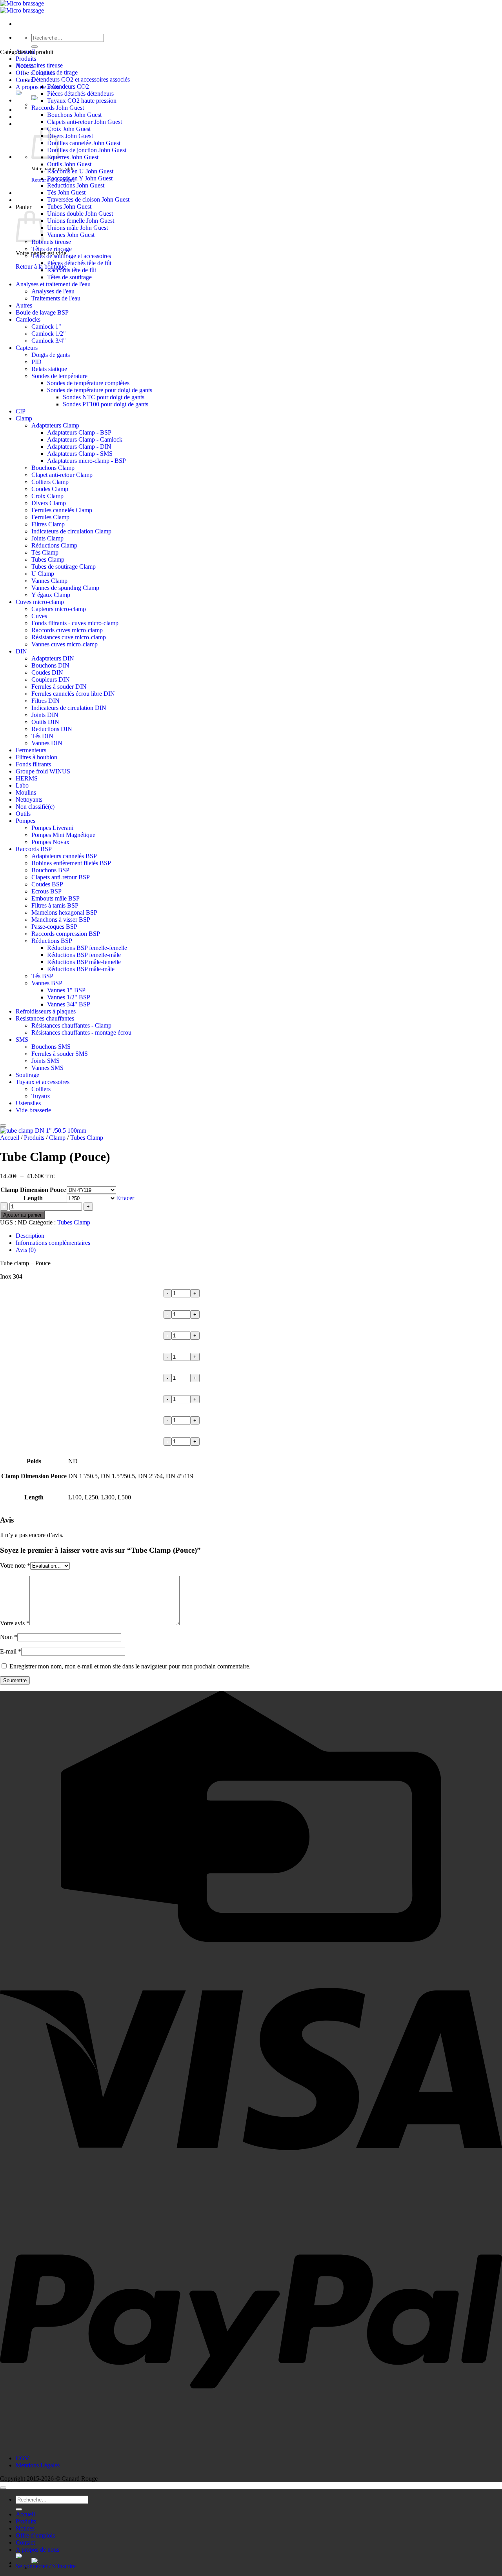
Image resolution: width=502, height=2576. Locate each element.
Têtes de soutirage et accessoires (71, 256)
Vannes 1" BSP (66, 990)
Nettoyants (29, 800)
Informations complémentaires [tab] (53, 1243)
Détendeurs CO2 (68, 86)
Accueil (10, 1138)
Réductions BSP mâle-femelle (84, 962)
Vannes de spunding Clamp (65, 588)
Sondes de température (59, 376)
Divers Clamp (49, 503)
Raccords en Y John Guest (80, 178)
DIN (21, 651)
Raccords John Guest (58, 108)
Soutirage (27, 1075)
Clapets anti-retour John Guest (85, 122)
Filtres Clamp (48, 524)
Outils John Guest (69, 164)
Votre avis (15, 1623)
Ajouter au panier (22, 1215)
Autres (24, 305)
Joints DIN (45, 715)
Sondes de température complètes (88, 383)
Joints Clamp (47, 538)
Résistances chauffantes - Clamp (71, 1025)
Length (33, 1198)
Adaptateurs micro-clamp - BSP (86, 461)
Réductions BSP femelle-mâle (84, 955)
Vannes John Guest (71, 235)
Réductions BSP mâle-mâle (81, 969)
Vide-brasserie (33, 1110)
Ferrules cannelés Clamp (62, 510)
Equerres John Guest (73, 157)
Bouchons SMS (51, 1047)
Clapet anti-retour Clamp (62, 475)
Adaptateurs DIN (53, 658)
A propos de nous (37, 87)
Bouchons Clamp (53, 468)
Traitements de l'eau (56, 298)
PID (36, 362)
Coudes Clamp (50, 489)
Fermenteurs (31, 750)
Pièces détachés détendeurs (80, 94)
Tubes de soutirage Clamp (64, 567)
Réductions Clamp (54, 545)
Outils (23, 814)
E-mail (11, 1651)
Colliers (41, 1089)
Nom (9, 1637)
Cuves (39, 616)
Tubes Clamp (48, 559)
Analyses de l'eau (53, 291)
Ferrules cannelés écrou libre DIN (73, 694)
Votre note (15, 1565)
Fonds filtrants (33, 764)
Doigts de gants (51, 355)
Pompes (25, 821)
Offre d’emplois (35, 2535)
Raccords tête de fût (72, 270)
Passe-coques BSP (54, 927)
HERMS (27, 778)
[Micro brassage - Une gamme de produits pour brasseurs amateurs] (22, 7)
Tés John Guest (66, 192)
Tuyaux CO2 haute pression (82, 101)
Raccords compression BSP (66, 934)
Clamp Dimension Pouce (33, 1190)
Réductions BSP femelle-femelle (87, 948)
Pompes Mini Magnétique (63, 835)
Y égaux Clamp (51, 595)
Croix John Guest (69, 129)
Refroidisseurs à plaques (46, 1011)
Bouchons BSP (50, 870)
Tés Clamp (45, 552)
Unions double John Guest (80, 214)
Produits (26, 59)
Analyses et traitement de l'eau (53, 284)
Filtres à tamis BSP (55, 905)
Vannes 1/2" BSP (69, 997)
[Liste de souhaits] (3, 1126)
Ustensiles (28, 1103)
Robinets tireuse (51, 242)
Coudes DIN (47, 672)
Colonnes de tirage (55, 72)
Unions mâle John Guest (77, 228)
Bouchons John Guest (74, 115)
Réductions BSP (52, 941)
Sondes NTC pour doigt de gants (104, 397)
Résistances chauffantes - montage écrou (81, 1032)
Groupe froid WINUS (43, 771)
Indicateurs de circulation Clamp (71, 531)
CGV (23, 2458)
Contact (25, 2542)
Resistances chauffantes (45, 1018)
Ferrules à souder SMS (60, 1054)
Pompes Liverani (52, 828)
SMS (22, 1040)
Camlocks (28, 319)
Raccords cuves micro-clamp (67, 630)
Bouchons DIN (50, 665)
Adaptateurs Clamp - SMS (80, 454)
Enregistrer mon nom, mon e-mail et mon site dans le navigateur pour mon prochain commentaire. (130, 1666)
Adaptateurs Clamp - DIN (79, 447)
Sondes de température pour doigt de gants (100, 390)
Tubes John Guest (69, 206)
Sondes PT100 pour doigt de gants (105, 404)
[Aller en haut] (3, 2488)
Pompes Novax (50, 842)
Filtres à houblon (36, 757)
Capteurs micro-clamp (59, 609)
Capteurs (27, 348)
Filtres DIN (45, 701)
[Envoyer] (35, 47)
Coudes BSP (47, 884)
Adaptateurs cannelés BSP (64, 856)
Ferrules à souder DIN (59, 687)
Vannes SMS (47, 1068)
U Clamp (43, 574)
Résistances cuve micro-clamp (69, 637)
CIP (21, 411)
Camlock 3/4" (49, 341)
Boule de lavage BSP (42, 312)
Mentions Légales (38, 2465)
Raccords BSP (34, 849)
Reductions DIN (52, 729)
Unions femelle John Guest (81, 221)
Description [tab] (30, 1236)
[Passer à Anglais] (267, 2560)
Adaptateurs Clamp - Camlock (85, 439)
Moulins (26, 792)
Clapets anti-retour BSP (61, 877)
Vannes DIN (47, 743)
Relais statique (49, 369)
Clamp (24, 418)
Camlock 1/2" (49, 334)
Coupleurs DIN (51, 679)
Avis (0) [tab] (26, 1250)
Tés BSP (42, 976)
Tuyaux (41, 1096)
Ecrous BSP (46, 891)
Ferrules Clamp (50, 517)
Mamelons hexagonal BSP (64, 912)
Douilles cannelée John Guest (84, 143)
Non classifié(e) (35, 807)
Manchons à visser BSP (61, 920)
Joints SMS (45, 1061)
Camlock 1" (46, 327)
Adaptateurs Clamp (55, 425)
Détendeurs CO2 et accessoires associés (81, 79)
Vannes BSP (47, 983)
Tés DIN (42, 736)
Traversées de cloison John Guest (88, 199)
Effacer (125, 1198)
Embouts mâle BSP (55, 898)
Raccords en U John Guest (80, 171)
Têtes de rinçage (52, 249)
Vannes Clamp (49, 581)
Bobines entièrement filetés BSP (71, 863)
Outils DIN (45, 722)
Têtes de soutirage (69, 277)
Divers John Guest (70, 136)
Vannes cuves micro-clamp (65, 644)
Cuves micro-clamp (40, 602)
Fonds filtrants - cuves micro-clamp (75, 623)
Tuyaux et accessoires (43, 1082)
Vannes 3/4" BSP (69, 1004)
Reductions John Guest (76, 185)
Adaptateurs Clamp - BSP (79, 432)
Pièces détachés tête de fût (79, 263)
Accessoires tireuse (39, 65)
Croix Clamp (47, 496)
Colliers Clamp (50, 482)
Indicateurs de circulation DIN (69, 708)
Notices (25, 2528)
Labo (22, 785)
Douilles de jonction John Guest (87, 150)
